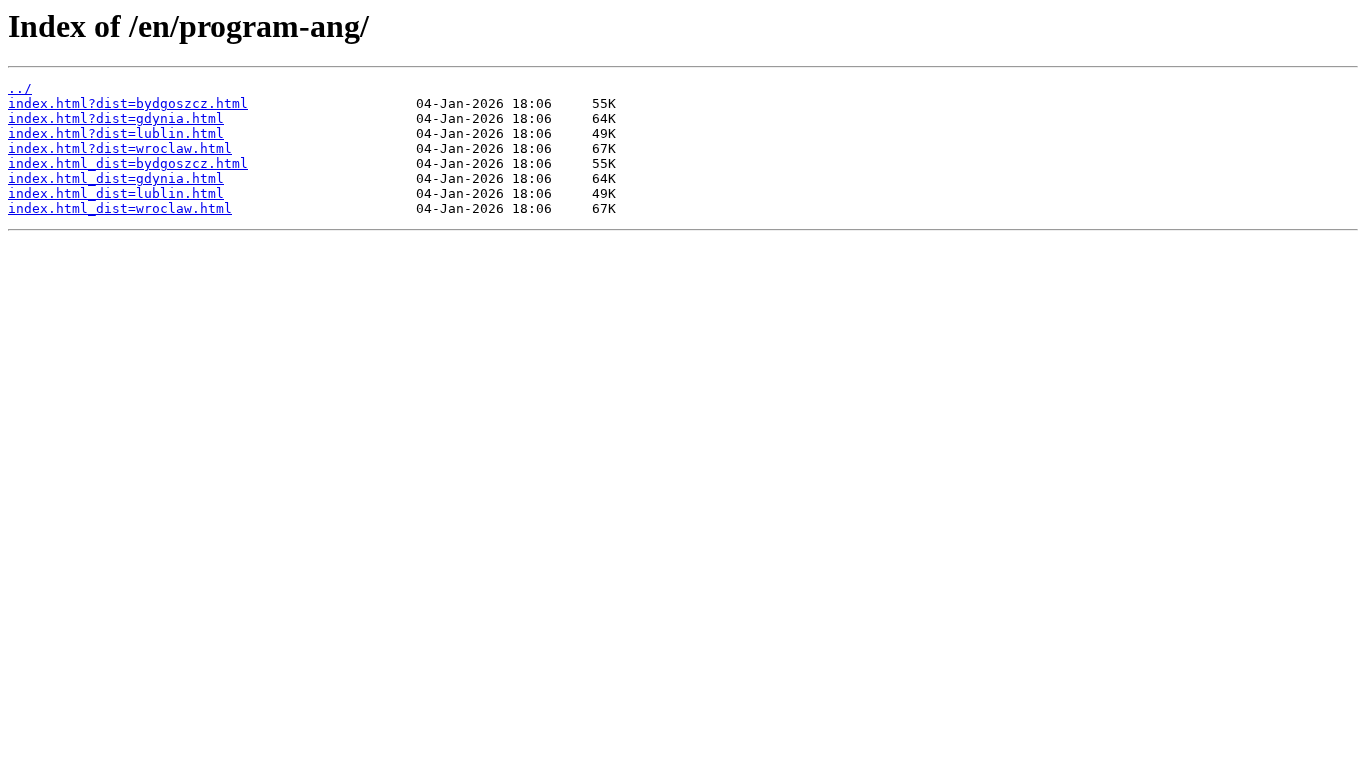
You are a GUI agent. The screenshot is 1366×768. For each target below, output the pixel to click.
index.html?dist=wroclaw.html (120, 148)
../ (20, 88)
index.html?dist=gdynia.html (116, 118)
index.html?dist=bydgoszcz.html (128, 103)
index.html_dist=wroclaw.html (120, 208)
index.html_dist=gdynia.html (116, 178)
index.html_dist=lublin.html (116, 193)
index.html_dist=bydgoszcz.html (128, 163)
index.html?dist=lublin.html (116, 133)
